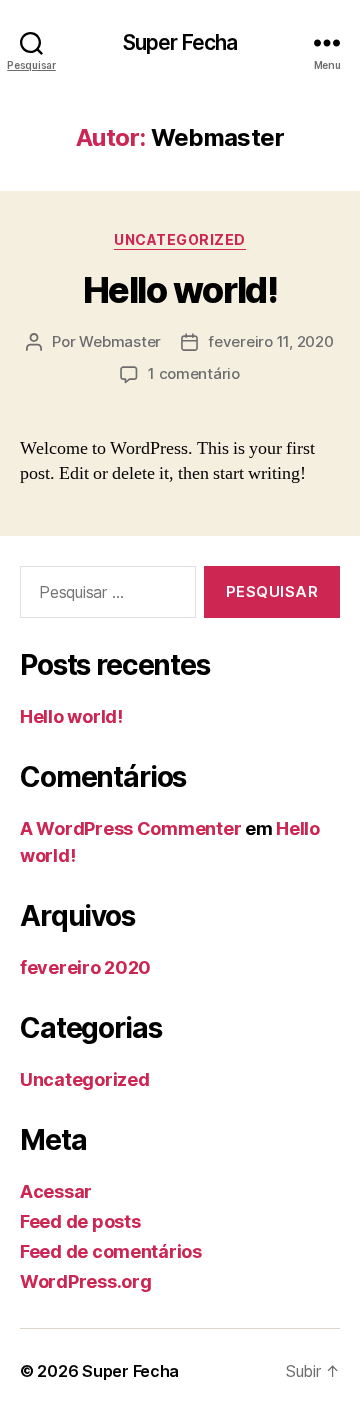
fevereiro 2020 (85, 967)
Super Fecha (180, 42)
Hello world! (180, 290)
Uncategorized (180, 239)
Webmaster (120, 341)
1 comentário (194, 373)
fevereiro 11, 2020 (270, 341)
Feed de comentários (111, 1251)
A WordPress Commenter (130, 828)
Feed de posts (80, 1221)
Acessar (56, 1191)
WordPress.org (86, 1281)
